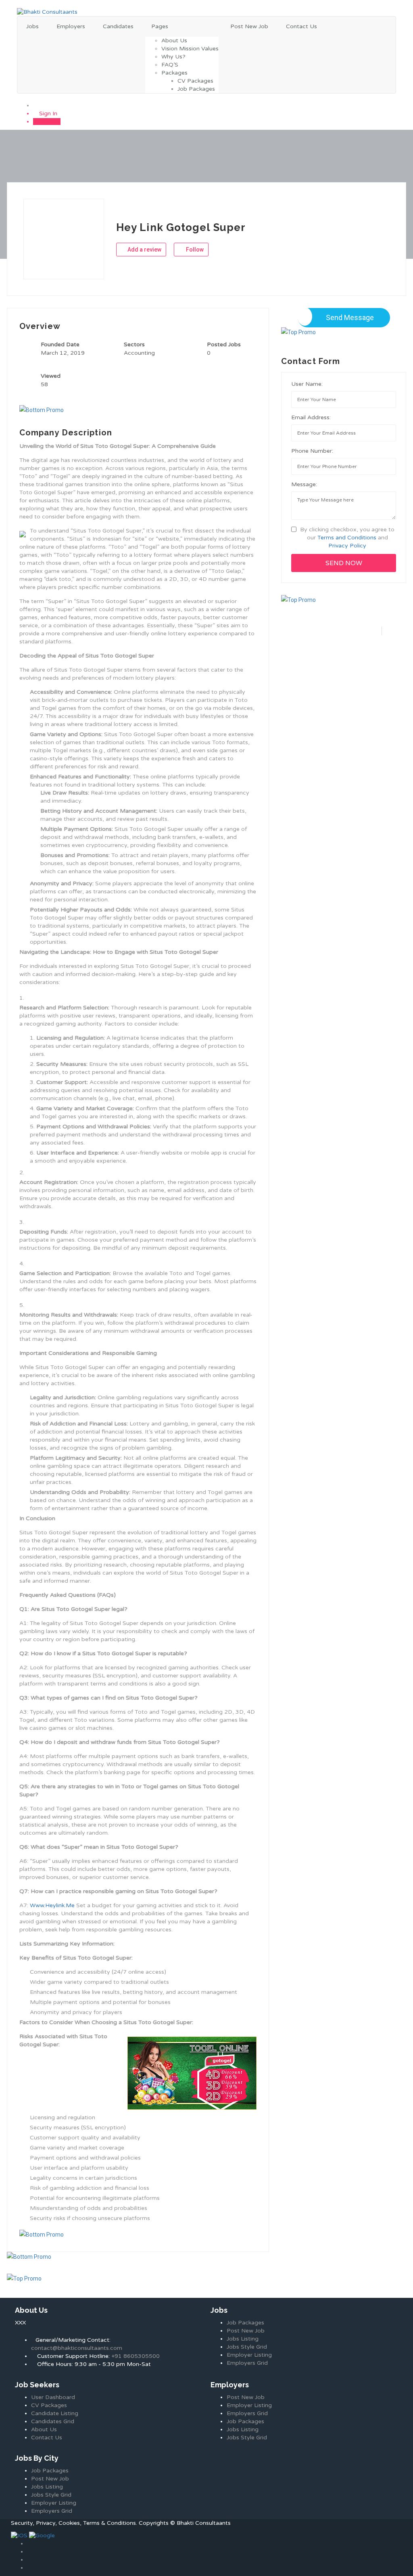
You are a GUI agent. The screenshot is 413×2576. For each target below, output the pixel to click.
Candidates (118, 26)
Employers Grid (247, 2363)
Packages (174, 73)
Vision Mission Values (190, 49)
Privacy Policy (347, 546)
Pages (160, 26)
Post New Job (249, 26)
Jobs (32, 26)
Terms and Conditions (347, 538)
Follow (194, 250)
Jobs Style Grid (247, 2347)
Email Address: (311, 417)
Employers (71, 26)
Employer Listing (249, 2355)
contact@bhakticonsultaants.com (77, 2348)
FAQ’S (170, 65)
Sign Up (49, 122)
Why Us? (173, 57)
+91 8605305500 (136, 2356)
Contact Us (301, 26)
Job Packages (196, 89)
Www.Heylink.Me (52, 1905)
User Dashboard (53, 2397)
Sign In (47, 113)
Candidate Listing (55, 2413)
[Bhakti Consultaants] (47, 12)
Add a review (144, 250)
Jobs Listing (243, 2339)
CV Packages (195, 81)
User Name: (307, 384)
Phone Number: (312, 451)
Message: (304, 484)
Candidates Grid (53, 2421)
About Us (174, 41)
